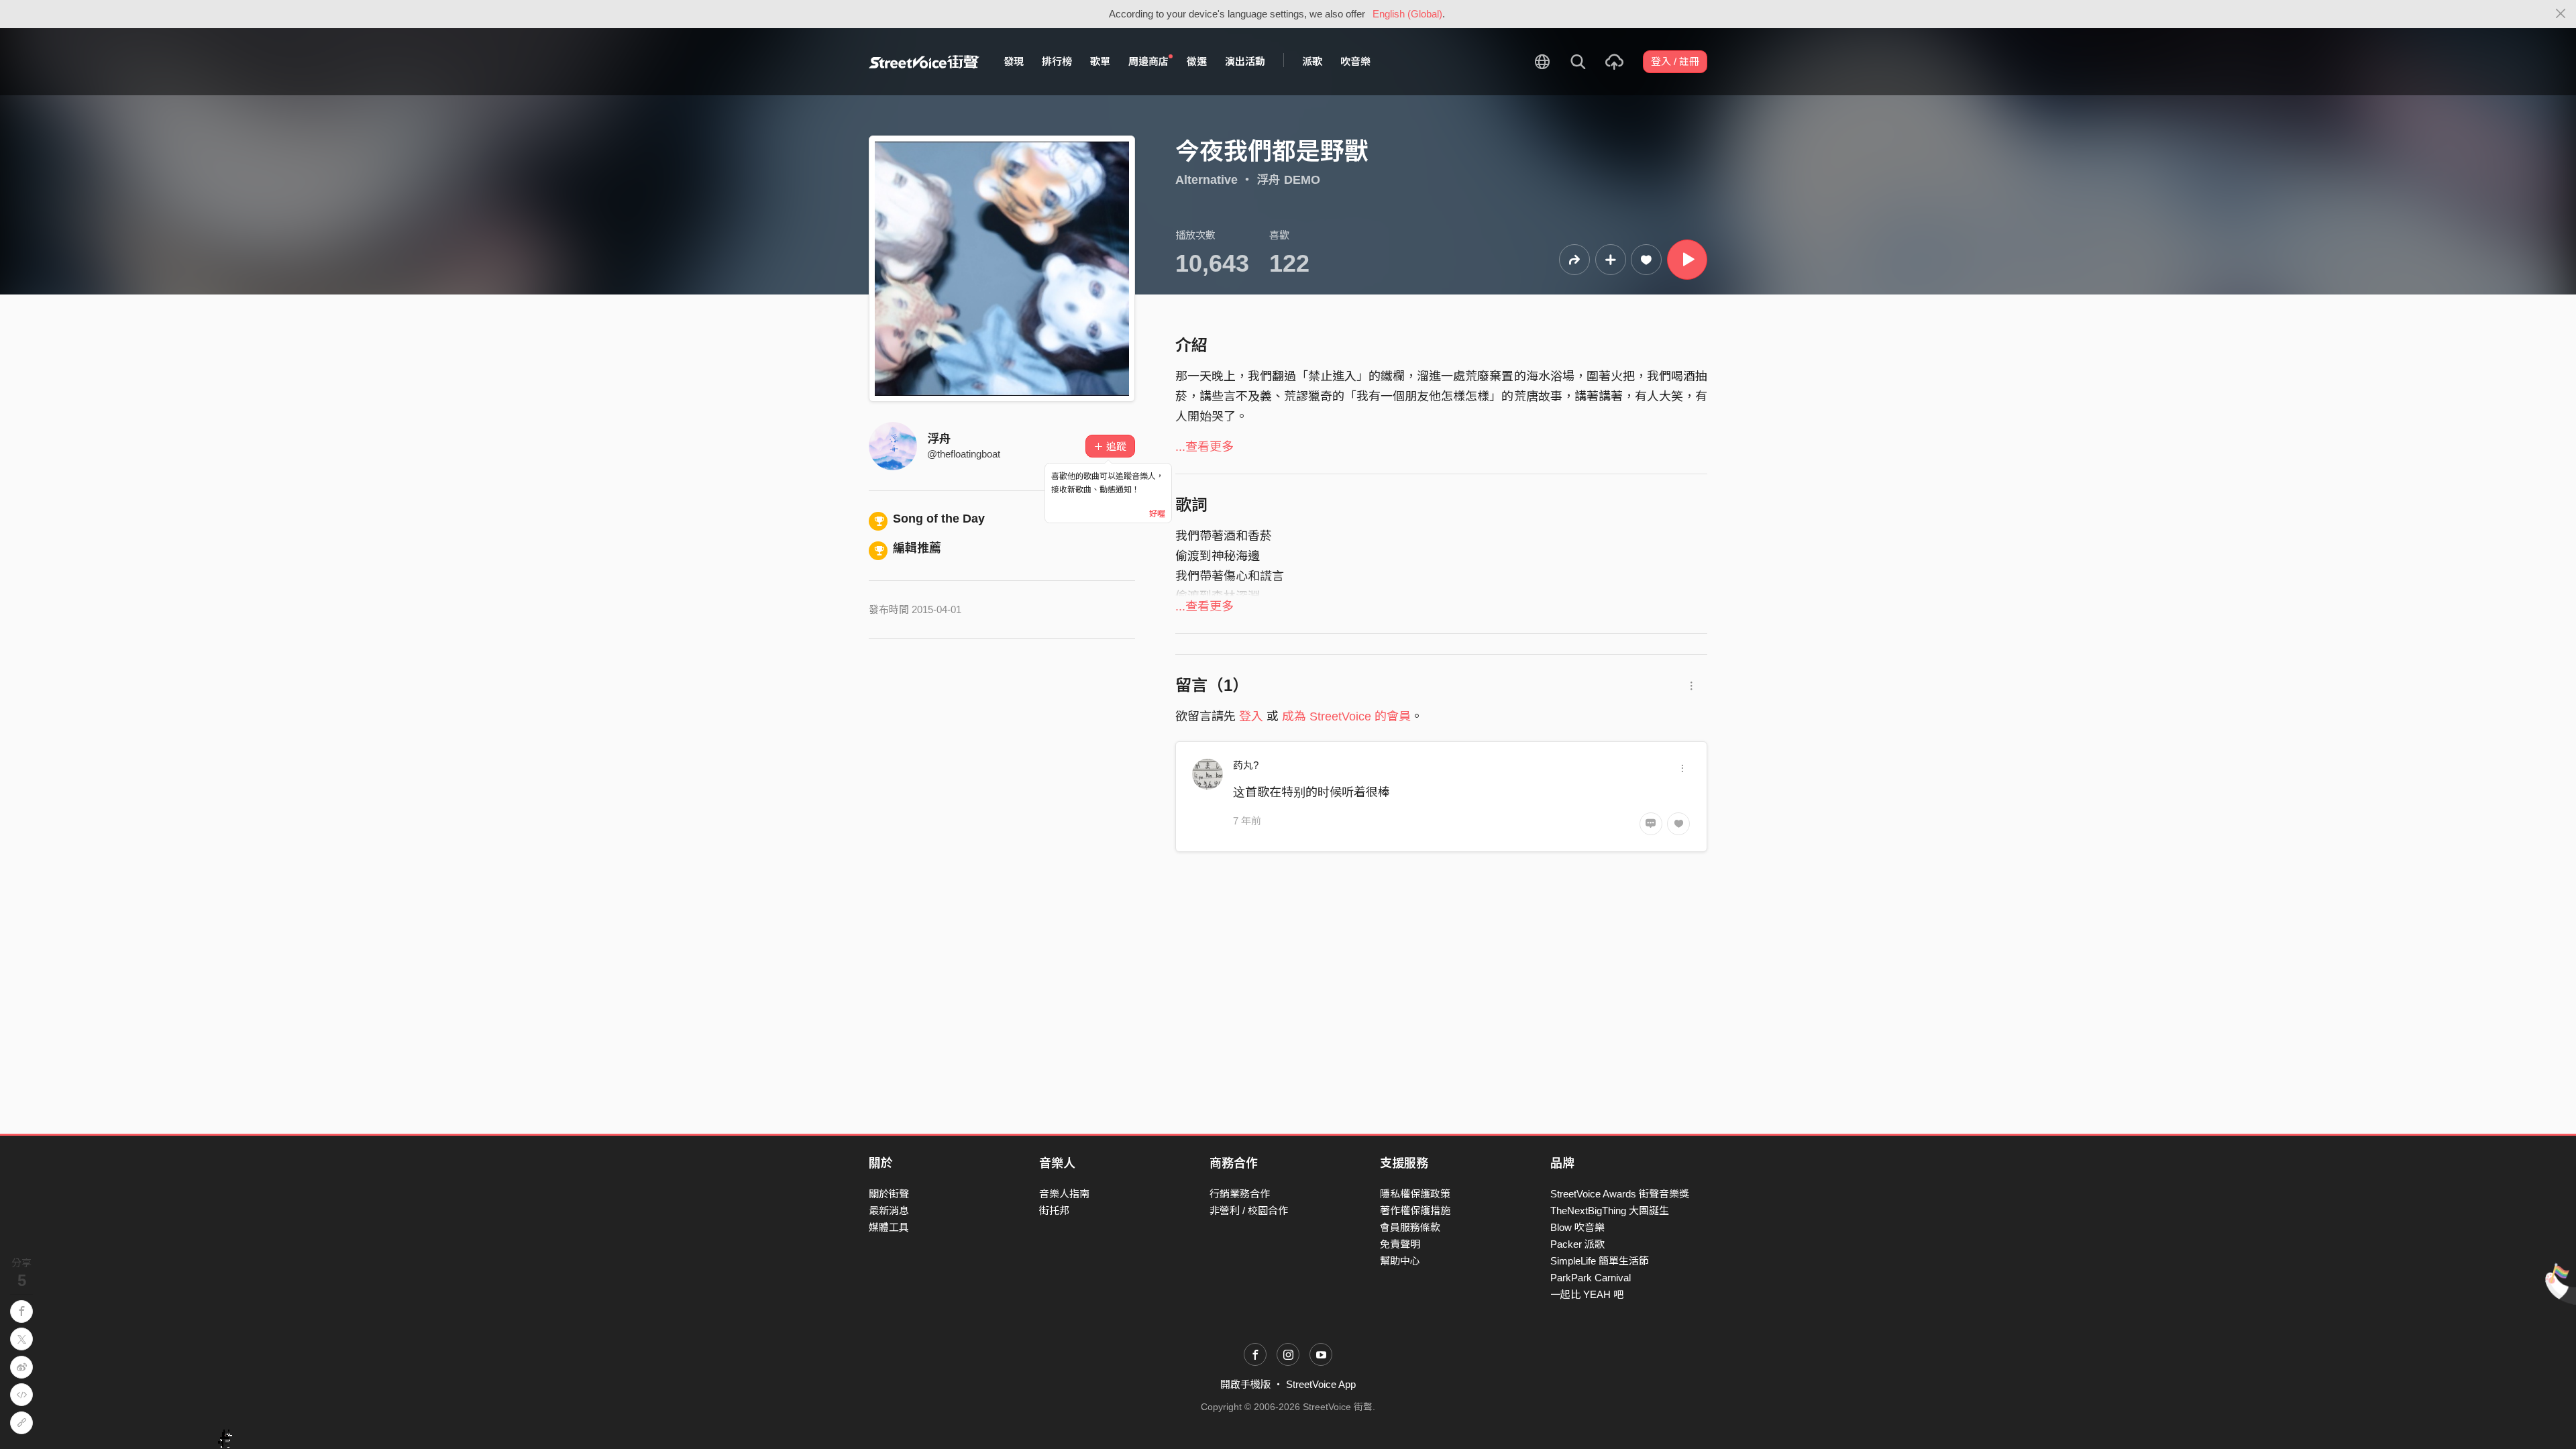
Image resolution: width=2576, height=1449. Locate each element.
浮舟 (939, 439)
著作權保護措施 (1415, 1211)
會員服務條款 (1410, 1227)
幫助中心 (1400, 1261)
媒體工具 (889, 1227)
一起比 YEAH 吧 (1587, 1294)
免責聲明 (1400, 1244)
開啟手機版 (1245, 1384)
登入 (1251, 716)
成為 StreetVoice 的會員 (1346, 716)
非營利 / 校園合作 (1249, 1211)
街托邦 (1054, 1211)
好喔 (1157, 514)
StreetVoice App (1321, 1384)
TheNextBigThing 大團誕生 (1610, 1211)
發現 (1014, 61)
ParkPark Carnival (1591, 1278)
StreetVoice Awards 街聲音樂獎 (1620, 1194)
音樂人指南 (1064, 1194)
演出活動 (1245, 61)
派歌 (1312, 61)
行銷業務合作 (1240, 1194)
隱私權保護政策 (1415, 1194)
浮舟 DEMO (1288, 180)
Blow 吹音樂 (1577, 1227)
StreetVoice (924, 62)
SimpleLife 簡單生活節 (1600, 1261)
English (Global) (1407, 14)
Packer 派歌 (1577, 1244)
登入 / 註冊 (1675, 61)
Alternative (1206, 180)
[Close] (2561, 14)
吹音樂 (1355, 61)
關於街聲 (889, 1194)
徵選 (1197, 61)
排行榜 (1057, 61)
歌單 (1100, 61)
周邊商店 (1148, 61)
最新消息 (889, 1211)
